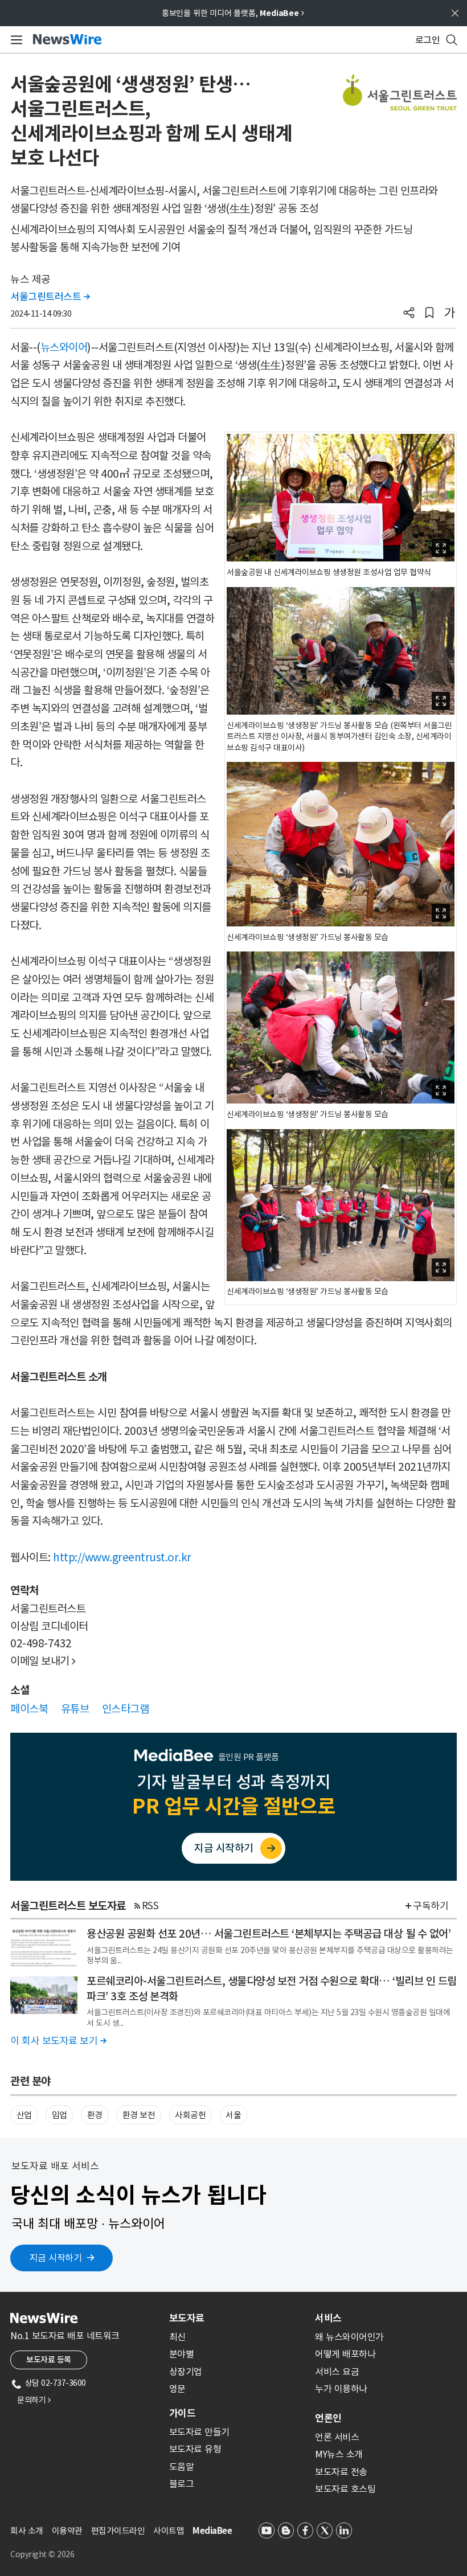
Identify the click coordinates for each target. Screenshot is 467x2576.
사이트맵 (169, 2531)
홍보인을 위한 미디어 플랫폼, (233, 13)
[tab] (237, 2318)
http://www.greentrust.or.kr (122, 1557)
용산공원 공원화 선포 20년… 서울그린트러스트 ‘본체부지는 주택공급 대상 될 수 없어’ (269, 1934)
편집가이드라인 (118, 2531)
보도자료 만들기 (199, 2432)
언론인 (328, 2418)
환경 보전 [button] (139, 2115)
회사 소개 (27, 2531)
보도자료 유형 (195, 2449)
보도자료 (187, 2318)
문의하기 (34, 2400)
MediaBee (212, 2531)
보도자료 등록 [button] (49, 2360)
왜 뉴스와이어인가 (349, 2337)
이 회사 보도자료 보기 (58, 2041)
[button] (409, 314)
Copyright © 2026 (42, 2554)
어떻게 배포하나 (345, 2354)
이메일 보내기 (43, 1661)
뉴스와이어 (64, 347)
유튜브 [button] (75, 1709)
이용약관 (67, 2531)
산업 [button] (24, 2115)
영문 (177, 2389)
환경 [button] (95, 2115)
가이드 (182, 2413)
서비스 (328, 2318)
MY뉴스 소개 (339, 2454)
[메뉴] (15, 40)
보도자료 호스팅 (345, 2489)
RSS (150, 1906)
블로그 (182, 2484)
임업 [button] (60, 2115)
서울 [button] (233, 2115)
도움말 (182, 2467)
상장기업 (186, 2372)
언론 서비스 (337, 2437)
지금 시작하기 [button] (56, 2258)
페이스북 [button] (29, 1709)
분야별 (182, 2354)
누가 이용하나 (341, 2389)
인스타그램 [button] (126, 1709)
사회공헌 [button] (190, 2115)
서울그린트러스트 (50, 297)
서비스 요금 (337, 2372)
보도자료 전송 (341, 2472)
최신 (177, 2337)
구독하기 (431, 1906)
